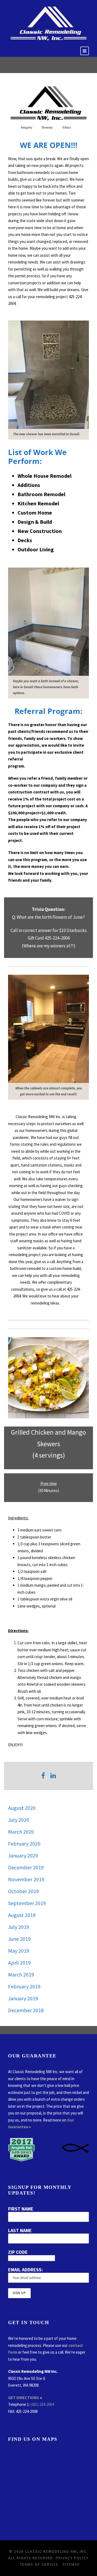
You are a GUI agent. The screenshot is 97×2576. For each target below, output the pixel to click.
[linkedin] (53, 1776)
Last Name (20, 2230)
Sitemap (71, 2564)
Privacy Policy (72, 2558)
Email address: (25, 2270)
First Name (21, 2209)
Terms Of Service (39, 2564)
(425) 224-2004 (42, 2404)
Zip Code (18, 2252)
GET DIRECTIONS (24, 2398)
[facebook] (43, 1776)
